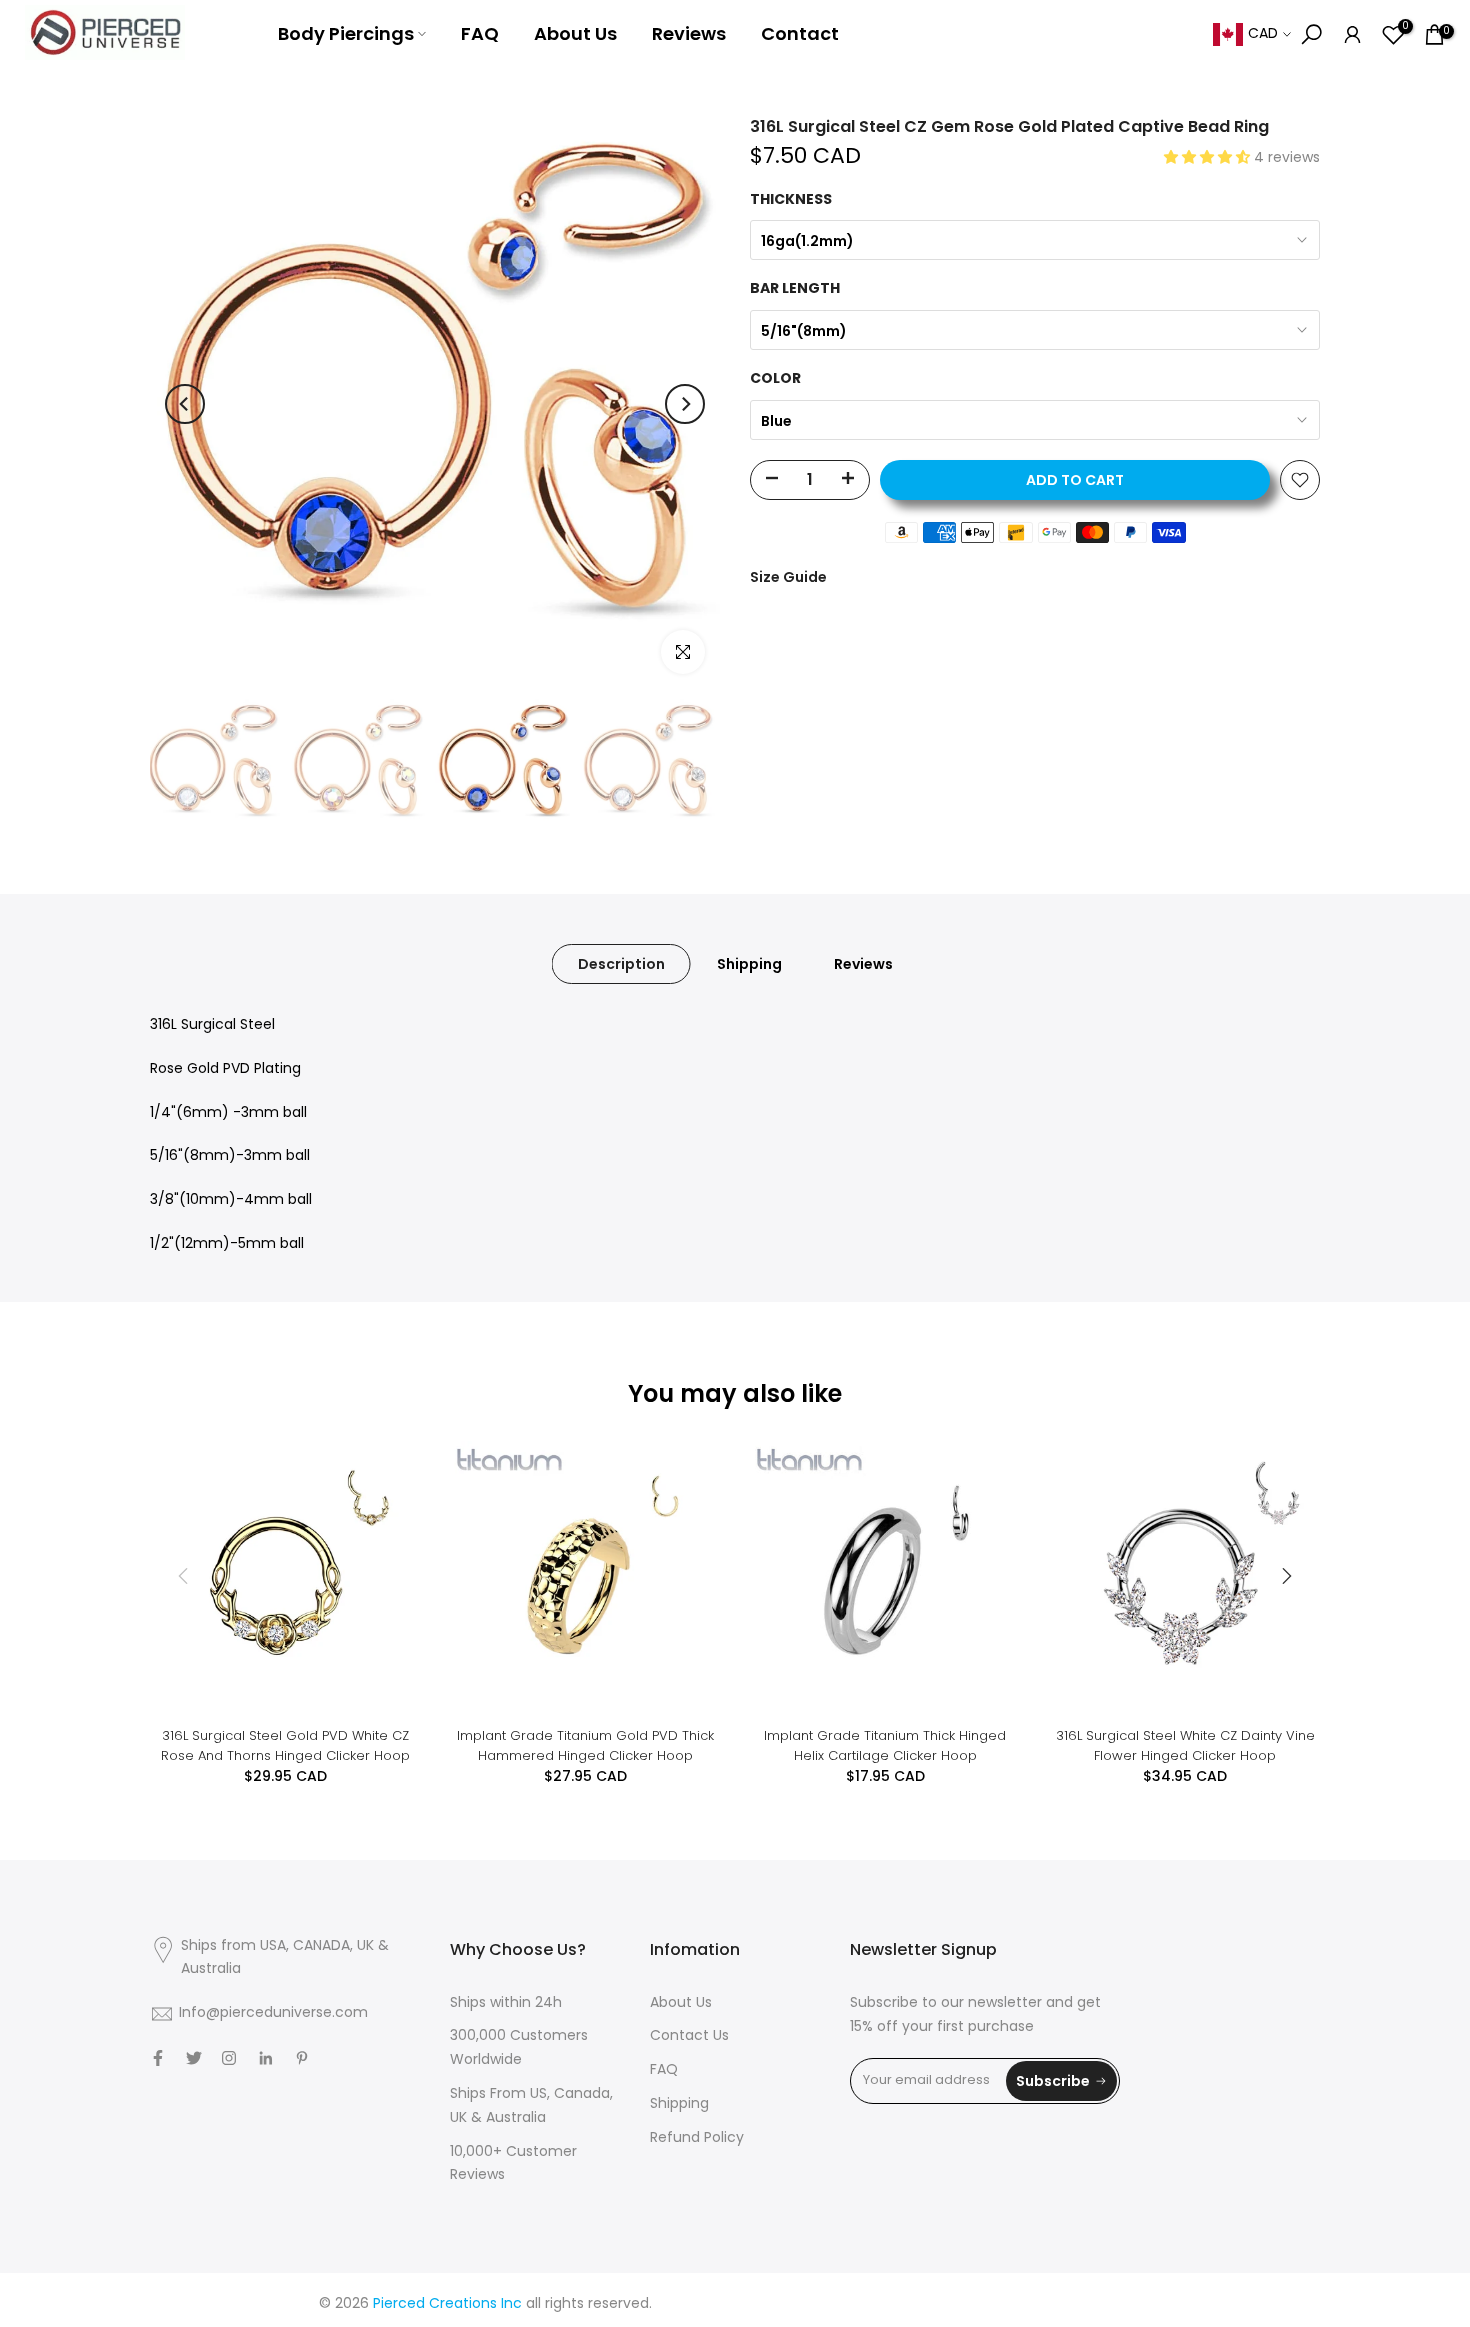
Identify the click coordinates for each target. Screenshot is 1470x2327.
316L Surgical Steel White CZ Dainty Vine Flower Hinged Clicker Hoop (1185, 1745)
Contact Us (689, 2036)
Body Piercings (346, 33)
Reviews (689, 33)
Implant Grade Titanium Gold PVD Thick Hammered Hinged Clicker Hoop (585, 1745)
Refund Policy (697, 2138)
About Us (575, 33)
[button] (1209, 158)
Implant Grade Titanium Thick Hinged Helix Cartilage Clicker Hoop (885, 1745)
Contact (800, 33)
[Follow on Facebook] (158, 2058)
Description (621, 964)
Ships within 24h (506, 2003)
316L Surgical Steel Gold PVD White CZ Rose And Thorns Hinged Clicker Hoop (285, 1745)
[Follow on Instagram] (229, 2058)
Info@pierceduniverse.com (273, 2013)
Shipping (749, 964)
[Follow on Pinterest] (302, 2058)
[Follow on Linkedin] (265, 2058)
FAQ (480, 33)
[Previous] (185, 404)
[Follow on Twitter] (194, 2058)
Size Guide (788, 577)
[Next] (685, 404)
